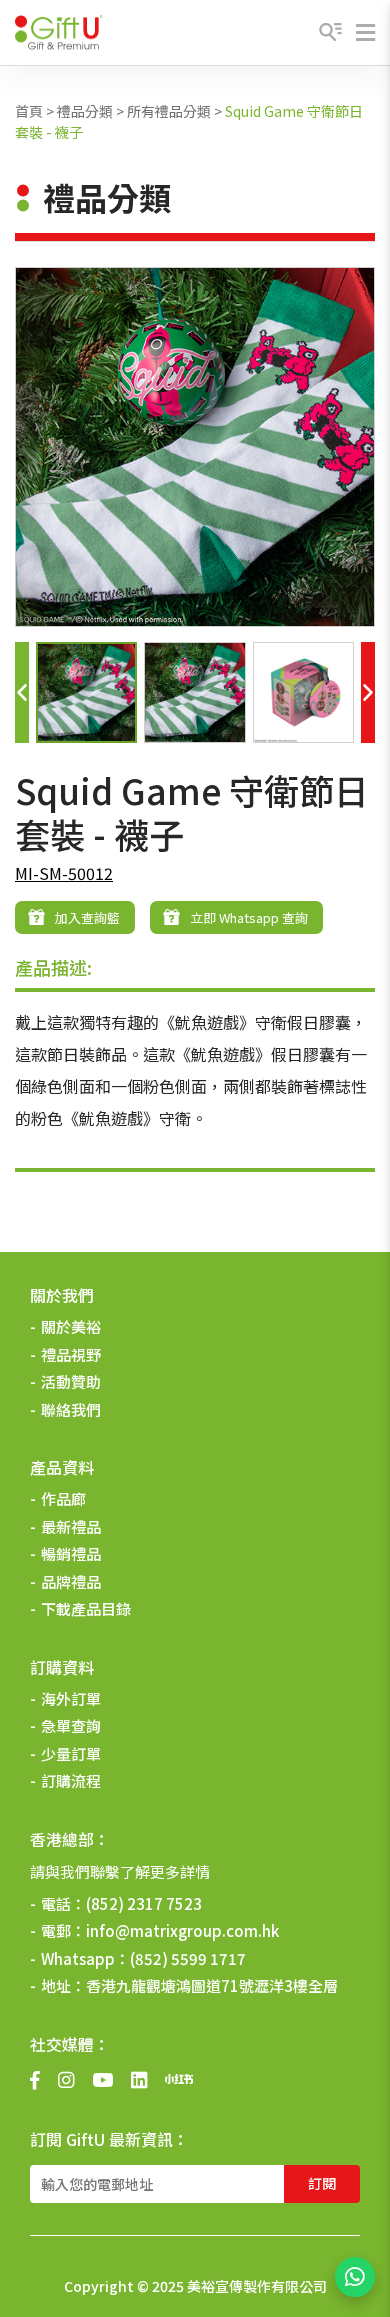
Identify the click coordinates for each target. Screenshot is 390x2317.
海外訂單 (71, 1698)
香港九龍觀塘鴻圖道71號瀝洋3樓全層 (212, 1985)
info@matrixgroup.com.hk (182, 1930)
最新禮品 (71, 1526)
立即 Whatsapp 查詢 (249, 917)
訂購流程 (71, 1780)
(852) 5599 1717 (188, 1958)
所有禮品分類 (169, 111)
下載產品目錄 (86, 1608)
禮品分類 (85, 111)
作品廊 (63, 1498)
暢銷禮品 (71, 1553)
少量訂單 (71, 1753)
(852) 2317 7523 (144, 1903)
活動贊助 (71, 1381)
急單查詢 (71, 1725)
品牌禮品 (71, 1581)
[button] (22, 692)
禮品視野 (71, 1354)
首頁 (29, 111)
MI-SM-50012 (64, 873)
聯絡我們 (71, 1409)
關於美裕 (71, 1326)
